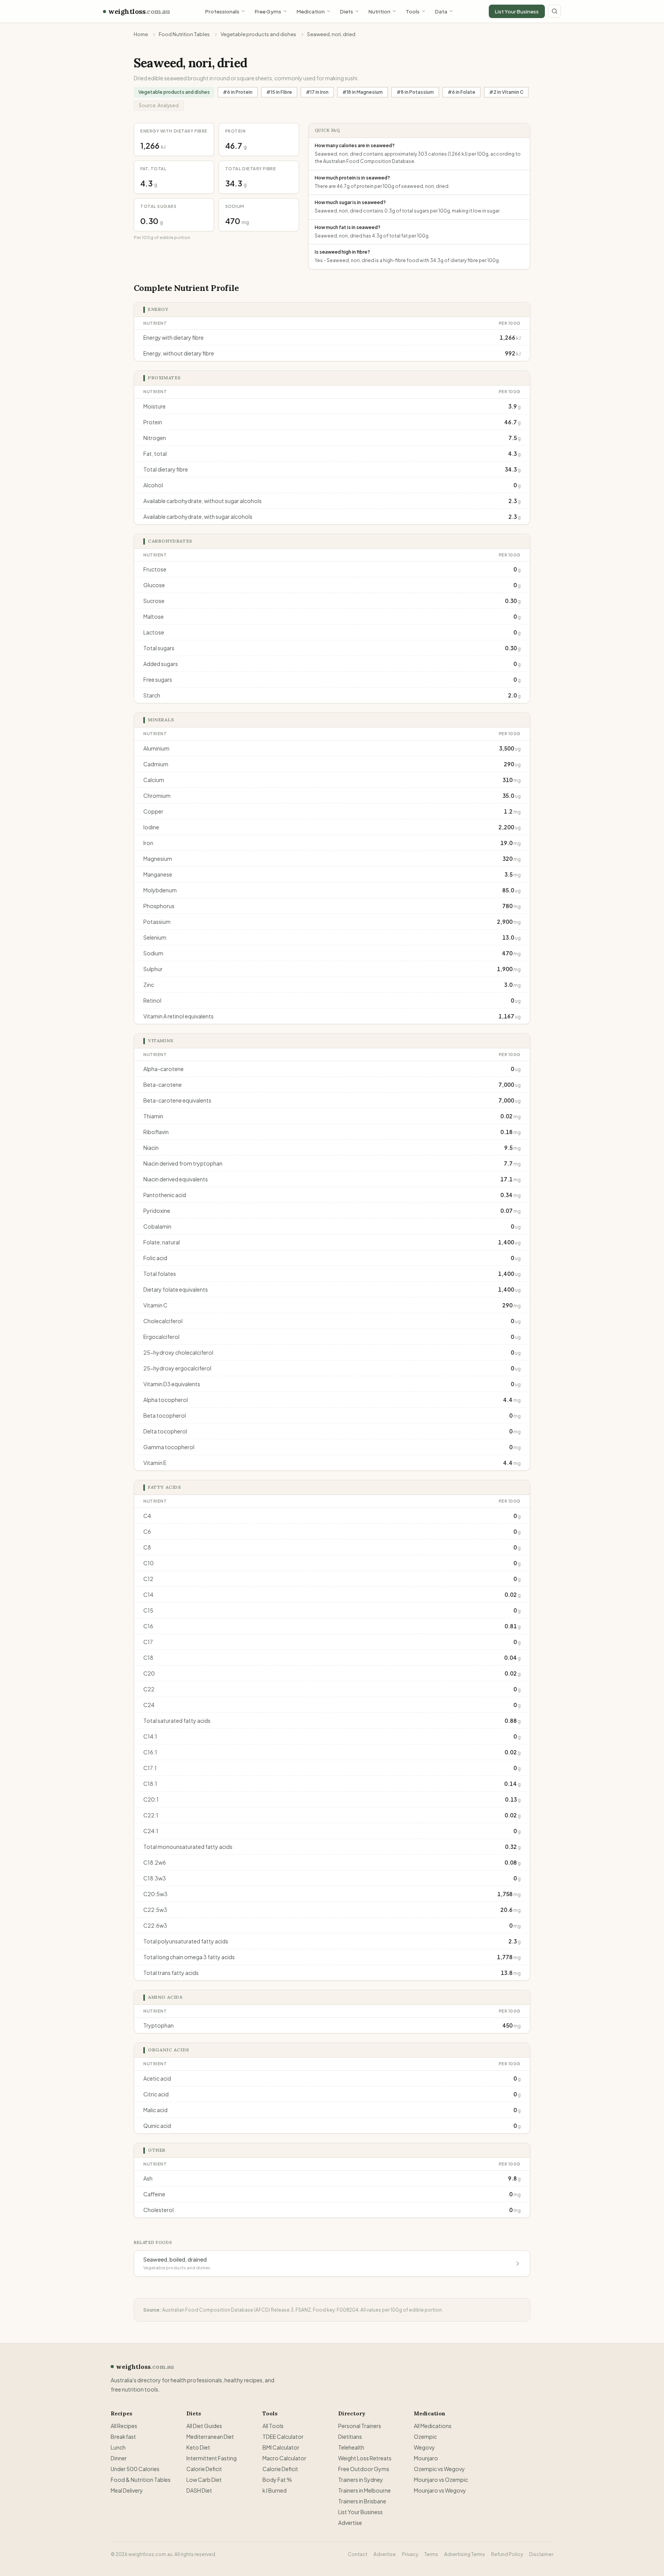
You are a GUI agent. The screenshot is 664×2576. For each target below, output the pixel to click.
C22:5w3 (155, 1910)
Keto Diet (198, 2447)
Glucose (154, 585)
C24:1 (151, 1831)
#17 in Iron (317, 92)
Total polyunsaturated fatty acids (186, 1941)
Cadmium (156, 764)
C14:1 (150, 1736)
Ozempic (425, 2436)
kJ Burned (275, 2490)
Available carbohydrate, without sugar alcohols (203, 501)
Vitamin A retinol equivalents (178, 1016)
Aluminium (156, 748)
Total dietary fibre (166, 469)
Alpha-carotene (164, 1069)
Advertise (350, 2523)
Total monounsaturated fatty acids (188, 1847)
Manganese (158, 874)
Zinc (149, 985)
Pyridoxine (157, 1211)
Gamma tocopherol (169, 1447)
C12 (148, 1579)
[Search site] (554, 11)
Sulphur (153, 969)
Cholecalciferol (163, 1321)
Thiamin (153, 1116)
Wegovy (424, 2447)
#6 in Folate (461, 92)
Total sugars (159, 648)
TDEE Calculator (283, 2436)
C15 (148, 1610)
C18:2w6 (155, 1862)
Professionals (222, 11)
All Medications (433, 2426)
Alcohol (153, 485)
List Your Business (517, 11)
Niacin (151, 1148)
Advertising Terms (465, 2554)
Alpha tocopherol (166, 1400)
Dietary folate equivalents (176, 1289)
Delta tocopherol (165, 1431)
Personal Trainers (360, 2426)
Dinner (119, 2458)
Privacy (410, 2554)
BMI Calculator (281, 2447)
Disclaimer (541, 2554)
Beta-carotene (163, 1085)
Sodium (153, 953)
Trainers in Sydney (361, 2480)
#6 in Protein (238, 92)
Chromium (157, 796)
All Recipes (124, 2426)
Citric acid (156, 2094)
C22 (149, 1689)
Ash (148, 2178)
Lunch (118, 2447)
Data (441, 11)
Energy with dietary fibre (173, 337)
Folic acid (155, 1258)
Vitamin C (155, 1305)
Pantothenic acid (165, 1195)
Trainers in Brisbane (362, 2501)
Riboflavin (156, 1132)
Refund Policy (507, 2554)
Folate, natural (162, 1242)
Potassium (157, 922)
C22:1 (151, 1815)
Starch (152, 695)
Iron (148, 843)
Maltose (154, 616)
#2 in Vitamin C (506, 92)
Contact (358, 2554)
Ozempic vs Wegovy (439, 2469)
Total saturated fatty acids (177, 1721)
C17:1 (150, 1768)
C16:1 (150, 1752)
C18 (148, 1658)
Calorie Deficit (204, 2469)
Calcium (154, 780)
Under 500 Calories (135, 2469)
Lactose (154, 632)
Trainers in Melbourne (364, 2490)
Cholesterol (159, 2210)
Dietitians (350, 2436)
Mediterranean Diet (210, 2436)
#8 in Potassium (415, 92)
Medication (311, 11)
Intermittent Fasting (212, 2458)
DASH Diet (199, 2490)
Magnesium (158, 859)
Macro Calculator (284, 2458)
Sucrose (154, 601)
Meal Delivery (127, 2490)
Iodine (151, 827)
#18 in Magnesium (363, 92)
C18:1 (150, 1784)
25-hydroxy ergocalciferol (177, 1368)
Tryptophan (159, 2025)
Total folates (160, 1274)
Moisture (154, 406)
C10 (149, 1563)
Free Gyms (268, 11)
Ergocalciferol (161, 1337)
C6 (147, 1531)
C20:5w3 (155, 1894)
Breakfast (123, 2436)
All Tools (273, 2426)
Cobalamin (157, 1226)
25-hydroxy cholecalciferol (178, 1352)
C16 (148, 1626)
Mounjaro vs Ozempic (441, 2480)
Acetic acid (157, 2078)
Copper (153, 811)
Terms (431, 2554)
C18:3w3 (155, 1878)
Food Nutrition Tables (184, 34)
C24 (149, 1705)
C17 (148, 1642)
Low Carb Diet (204, 2480)
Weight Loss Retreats (365, 2458)
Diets (347, 11)
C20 (149, 1673)
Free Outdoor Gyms (364, 2469)
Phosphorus (159, 906)
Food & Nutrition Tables (141, 2480)
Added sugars (161, 664)
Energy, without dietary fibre (179, 353)
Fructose (155, 569)
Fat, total (155, 453)
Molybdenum (160, 890)
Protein (153, 422)
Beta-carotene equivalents (177, 1100)
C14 (148, 1594)
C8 (147, 1547)
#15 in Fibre (279, 92)
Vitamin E (155, 1463)
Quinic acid (157, 2126)
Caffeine (154, 2194)
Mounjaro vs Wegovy (440, 2490)
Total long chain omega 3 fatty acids (189, 1957)
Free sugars (158, 679)
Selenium (155, 937)
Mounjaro (426, 2458)
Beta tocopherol (165, 1415)
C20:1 (151, 1799)
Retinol (152, 1000)
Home (141, 34)
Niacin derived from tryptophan (183, 1163)
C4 (147, 1516)
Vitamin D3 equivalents (172, 1384)
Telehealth (351, 2447)
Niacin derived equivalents (176, 1179)
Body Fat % (277, 2480)
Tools (413, 11)
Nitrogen (155, 438)
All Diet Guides (204, 2426)
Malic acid (155, 2110)
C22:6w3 (155, 1925)
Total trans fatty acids (171, 1973)
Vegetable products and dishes (258, 34)
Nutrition (379, 11)
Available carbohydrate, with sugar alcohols (198, 517)
